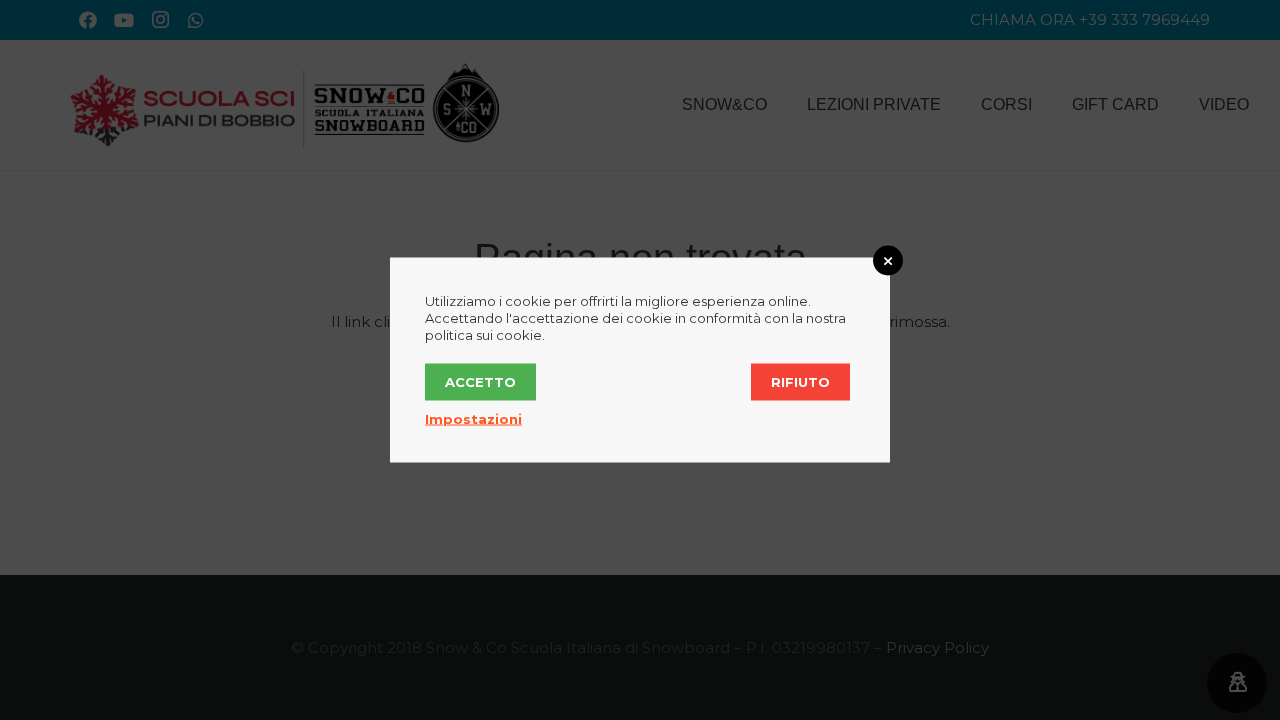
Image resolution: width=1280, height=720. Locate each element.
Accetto (480, 382)
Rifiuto (800, 382)
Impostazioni (473, 419)
